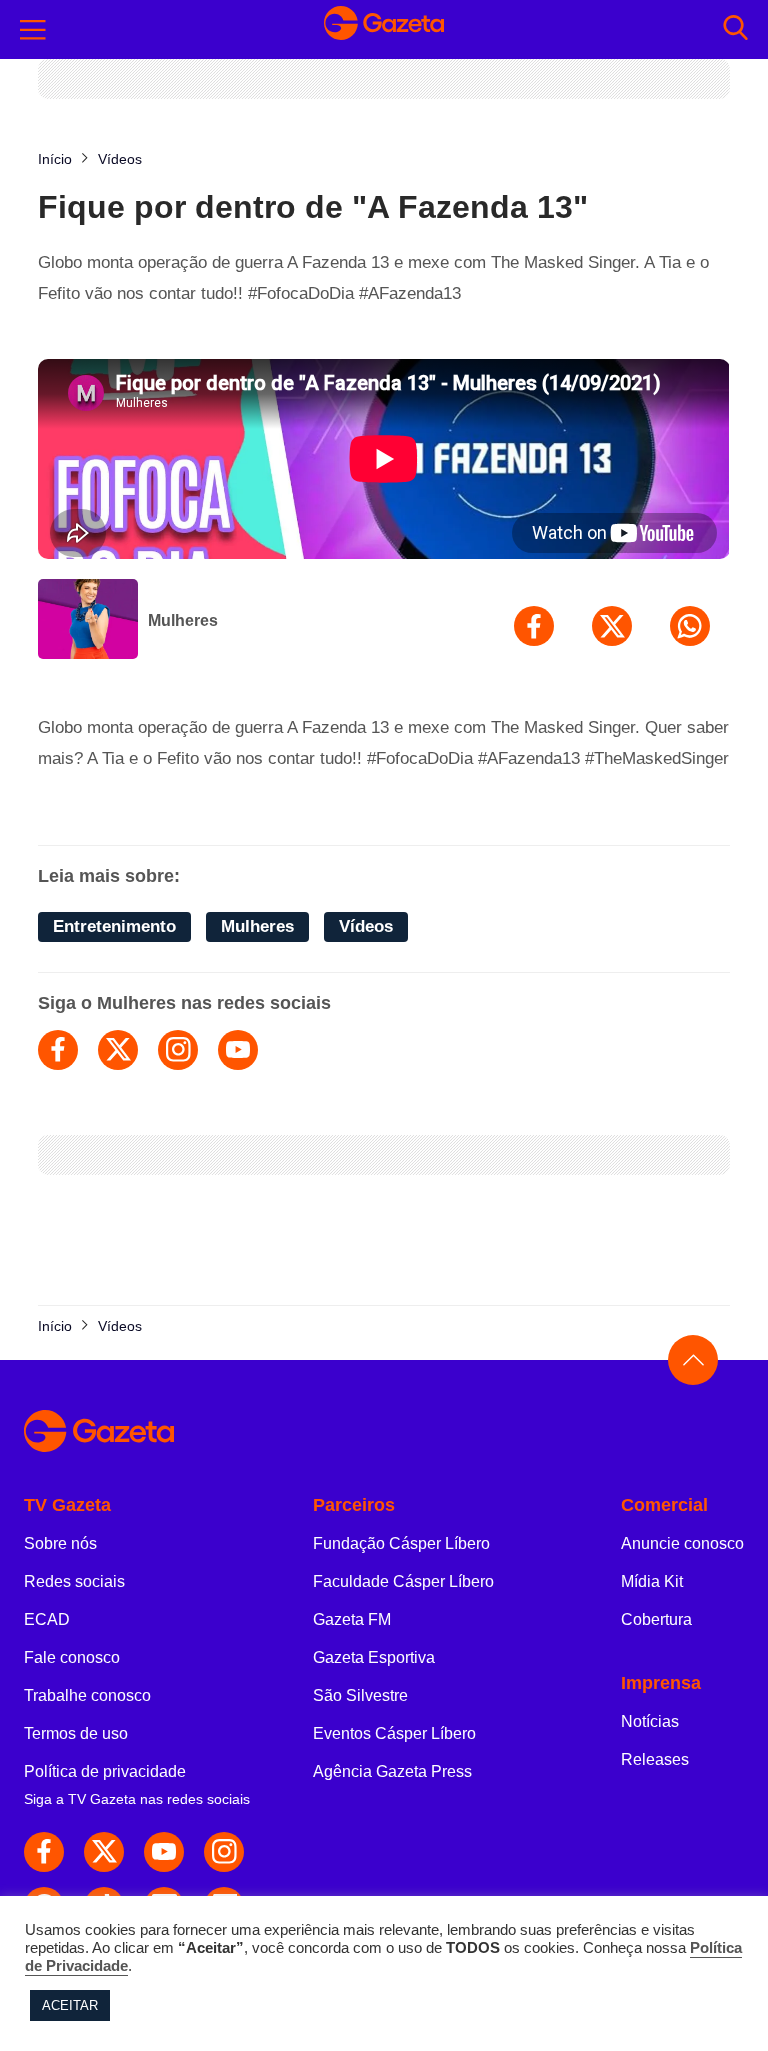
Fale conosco (72, 1657)
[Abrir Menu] (33, 30)
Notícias (650, 1721)
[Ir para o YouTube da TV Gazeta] (164, 1852)
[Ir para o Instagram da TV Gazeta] (224, 1852)
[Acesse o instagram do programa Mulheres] (178, 1050)
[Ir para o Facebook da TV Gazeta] (44, 1852)
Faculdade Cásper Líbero (403, 1581)
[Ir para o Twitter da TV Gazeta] (104, 1852)
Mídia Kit (652, 1581)
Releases (655, 1759)
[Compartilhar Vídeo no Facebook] (534, 626)
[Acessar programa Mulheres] (88, 621)
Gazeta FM (352, 1619)
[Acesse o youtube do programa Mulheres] (238, 1050)
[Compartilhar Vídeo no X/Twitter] (612, 626)
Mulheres (183, 620)
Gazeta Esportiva (374, 1657)
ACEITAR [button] (70, 2005)
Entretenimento (114, 926)
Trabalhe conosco (87, 1695)
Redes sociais (74, 1581)
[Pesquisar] (735, 29)
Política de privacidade (105, 1771)
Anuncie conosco (682, 1543)
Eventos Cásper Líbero (394, 1733)
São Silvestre (360, 1695)
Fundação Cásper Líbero (401, 1543)
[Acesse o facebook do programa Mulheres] (58, 1050)
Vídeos (366, 926)
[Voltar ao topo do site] (693, 1360)
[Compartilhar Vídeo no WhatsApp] (690, 626)
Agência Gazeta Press (392, 1771)
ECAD (47, 1619)
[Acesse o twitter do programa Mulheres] (118, 1050)
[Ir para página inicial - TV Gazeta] (384, 29)
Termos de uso (76, 1733)
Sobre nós (60, 1543)
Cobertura (656, 1619)
